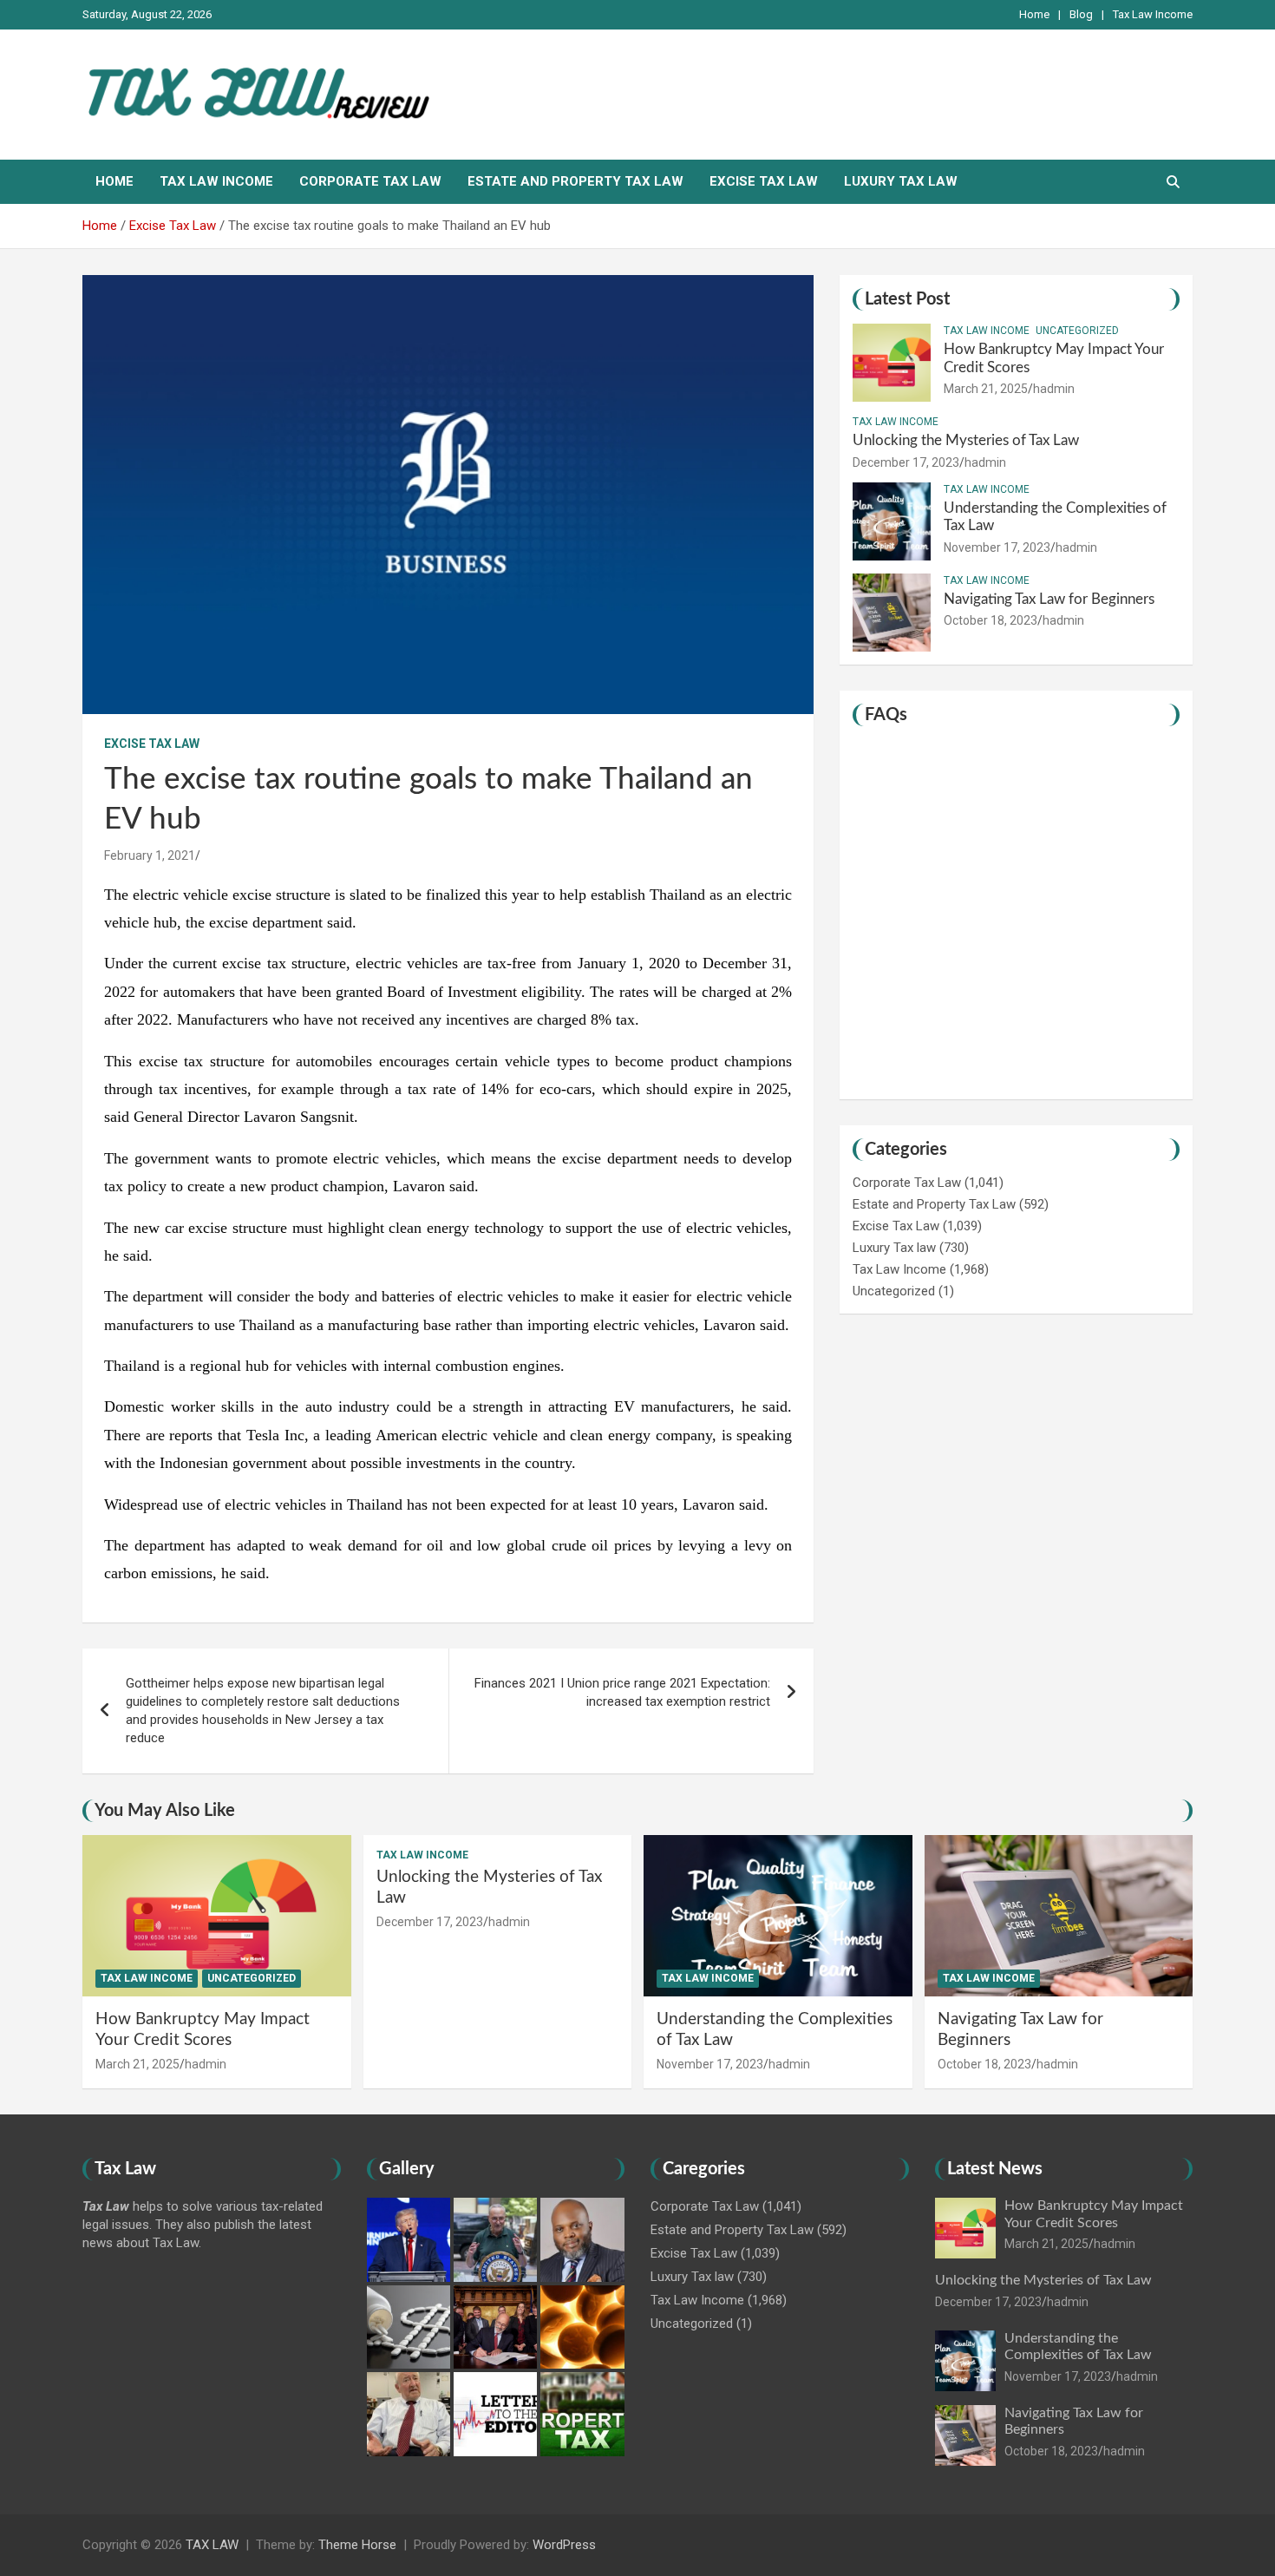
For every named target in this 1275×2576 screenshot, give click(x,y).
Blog (1081, 14)
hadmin (1054, 389)
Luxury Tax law (901, 181)
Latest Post (907, 299)
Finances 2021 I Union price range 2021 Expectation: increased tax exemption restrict (622, 1692)
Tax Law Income (1153, 14)
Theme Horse (357, 2545)
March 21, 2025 (986, 389)
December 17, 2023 (906, 462)
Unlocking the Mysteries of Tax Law (966, 440)
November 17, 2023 (997, 547)
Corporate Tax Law (370, 181)
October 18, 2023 (991, 620)
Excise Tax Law (764, 181)
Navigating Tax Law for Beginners (1049, 599)
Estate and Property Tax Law (575, 181)
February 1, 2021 (150, 855)
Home (1034, 14)
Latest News (995, 2169)
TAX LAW (212, 2545)
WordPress (564, 2545)
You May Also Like (165, 1811)
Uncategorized (1077, 331)
